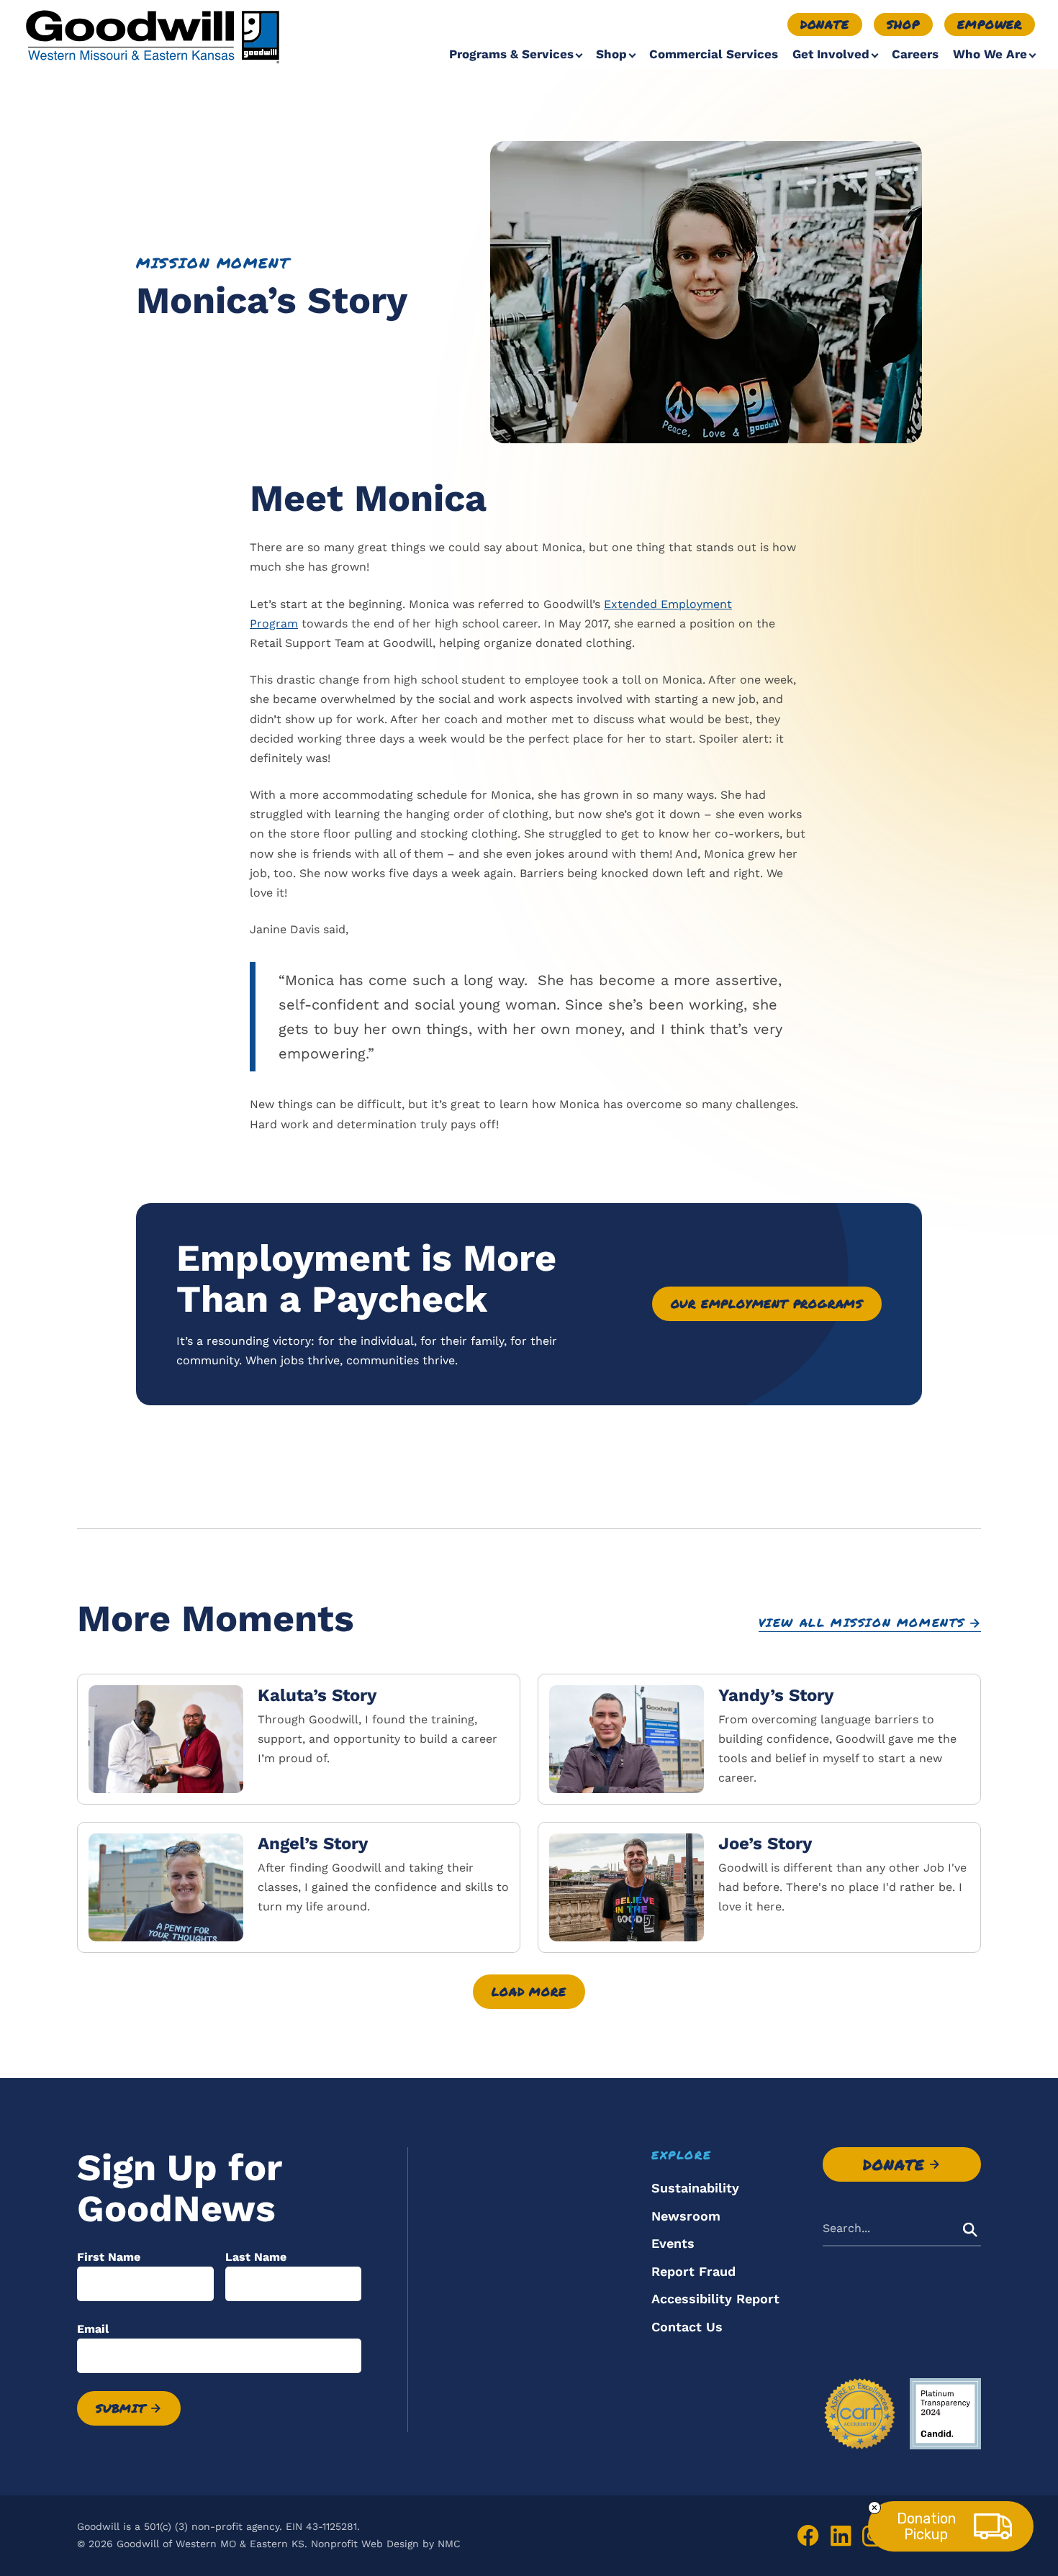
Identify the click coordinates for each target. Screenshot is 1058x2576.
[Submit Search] (970, 2229)
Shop (903, 24)
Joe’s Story (765, 1843)
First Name (109, 2257)
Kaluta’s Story (317, 1695)
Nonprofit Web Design (365, 2544)
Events (673, 2243)
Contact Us (687, 2327)
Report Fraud (693, 2271)
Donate (825, 24)
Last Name (256, 2257)
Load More (529, 1991)
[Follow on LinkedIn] (841, 2536)
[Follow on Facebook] (808, 2536)
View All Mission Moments (862, 1623)
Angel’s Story (313, 1843)
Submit (121, 2408)
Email (93, 2329)
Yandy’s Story (776, 1695)
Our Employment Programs (767, 1303)
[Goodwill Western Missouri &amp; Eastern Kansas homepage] (153, 36)
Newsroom (686, 2216)
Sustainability (695, 2188)
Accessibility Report (715, 2299)
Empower (990, 24)
